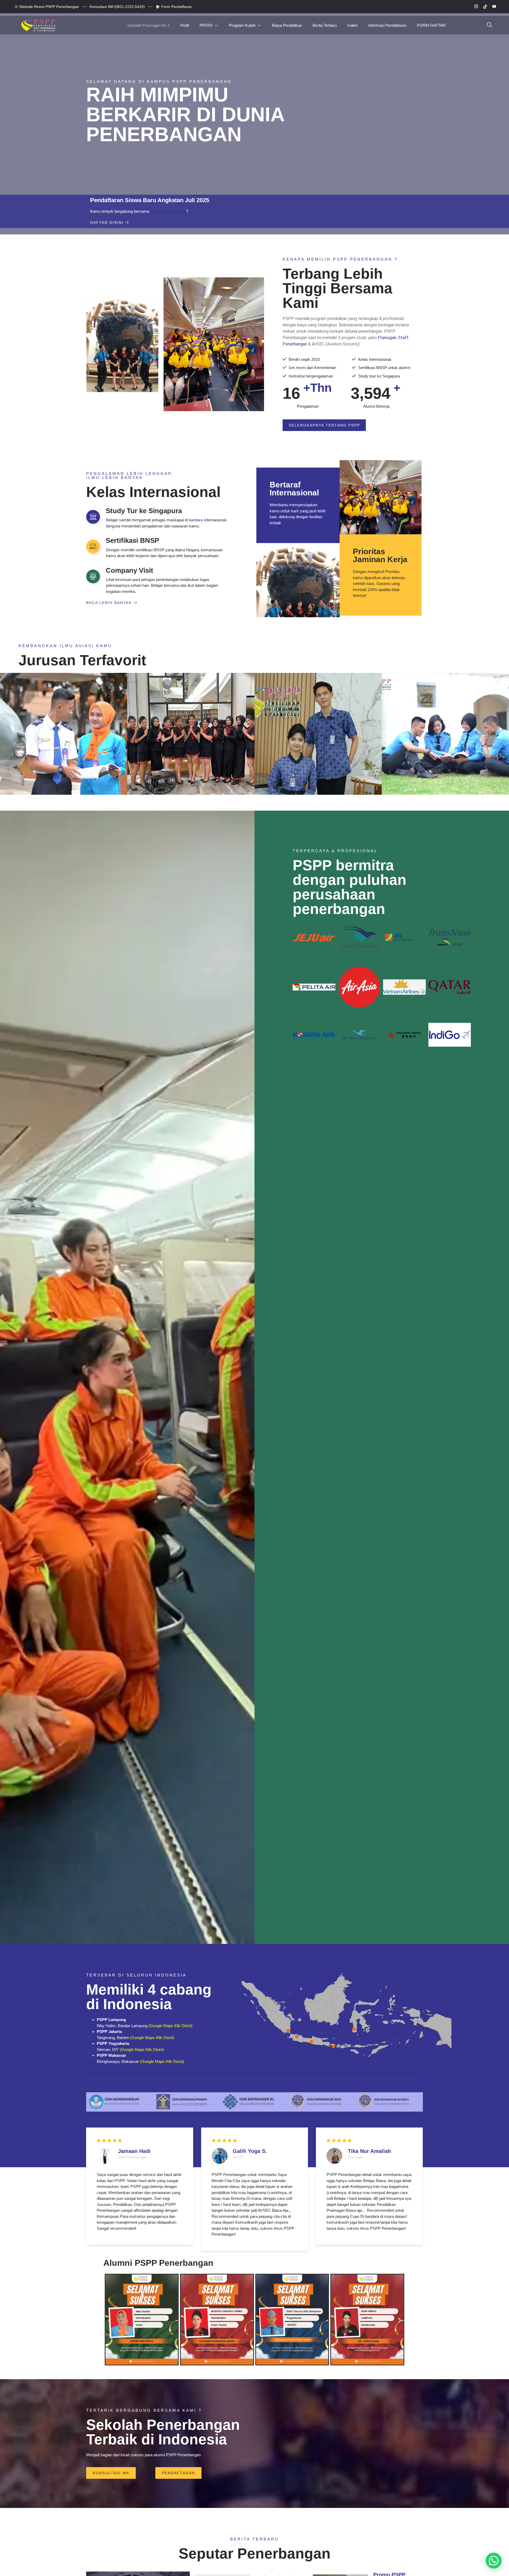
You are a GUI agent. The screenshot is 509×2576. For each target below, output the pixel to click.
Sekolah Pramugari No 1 (148, 25)
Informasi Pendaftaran (387, 25)
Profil (185, 25)
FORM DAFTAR (431, 25)
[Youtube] (492, 7)
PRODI (206, 25)
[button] (109, 2320)
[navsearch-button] (489, 25)
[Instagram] (474, 7)
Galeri (352, 25)
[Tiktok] (483, 7)
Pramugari (387, 338)
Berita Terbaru (325, 25)
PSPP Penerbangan (168, 211)
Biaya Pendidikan (287, 25)
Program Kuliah (242, 25)
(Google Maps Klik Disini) (170, 2026)
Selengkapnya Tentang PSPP (324, 425)
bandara (196, 520)
